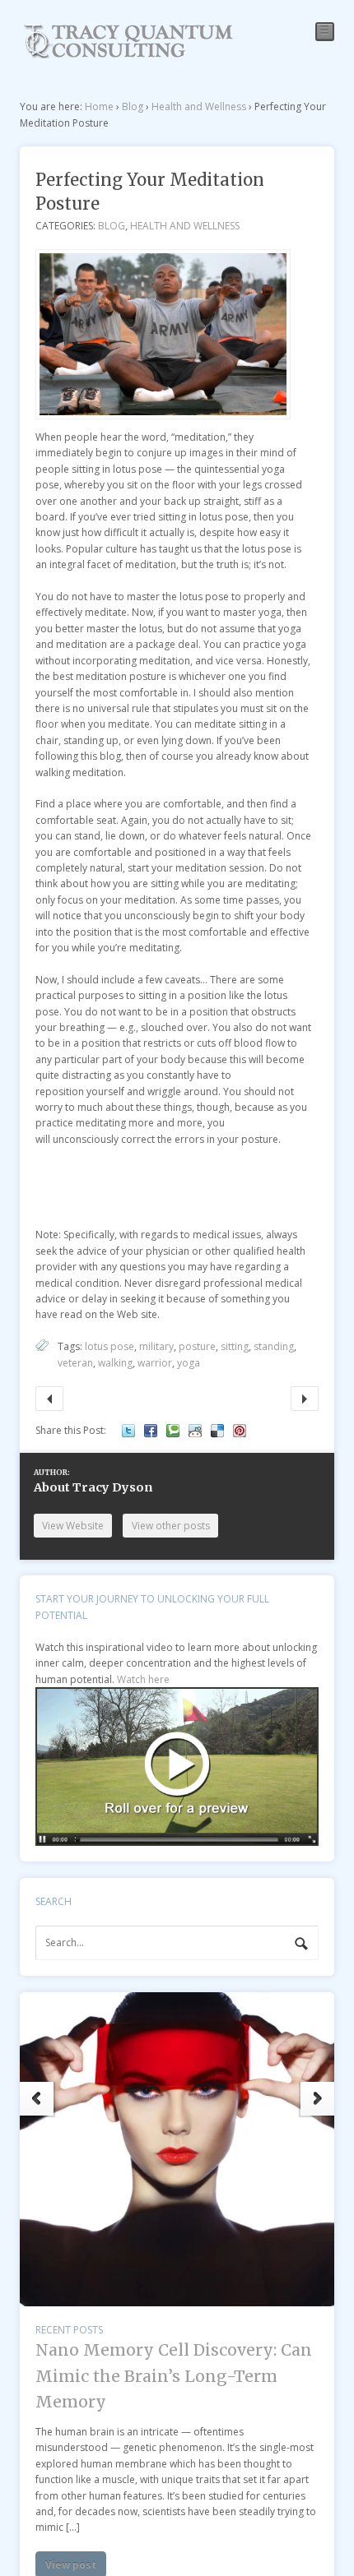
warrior (155, 1363)
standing (274, 1346)
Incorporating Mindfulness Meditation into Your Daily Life (49, 1398)
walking (115, 1363)
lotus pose (109, 1346)
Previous (37, 2099)
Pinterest (240, 1431)
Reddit (195, 1431)
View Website (73, 1526)
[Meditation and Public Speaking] (129, 53)
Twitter (128, 1431)
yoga (189, 1363)
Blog (133, 106)
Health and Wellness (199, 106)
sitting (235, 1346)
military (156, 1346)
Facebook (151, 1431)
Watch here (143, 1679)
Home (99, 106)
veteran (75, 1363)
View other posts (171, 1526)
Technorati (173, 1431)
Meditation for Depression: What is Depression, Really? (304, 1398)
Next (317, 2099)
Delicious (217, 1431)
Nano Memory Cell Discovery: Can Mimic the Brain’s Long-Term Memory (174, 2376)
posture (197, 1346)
